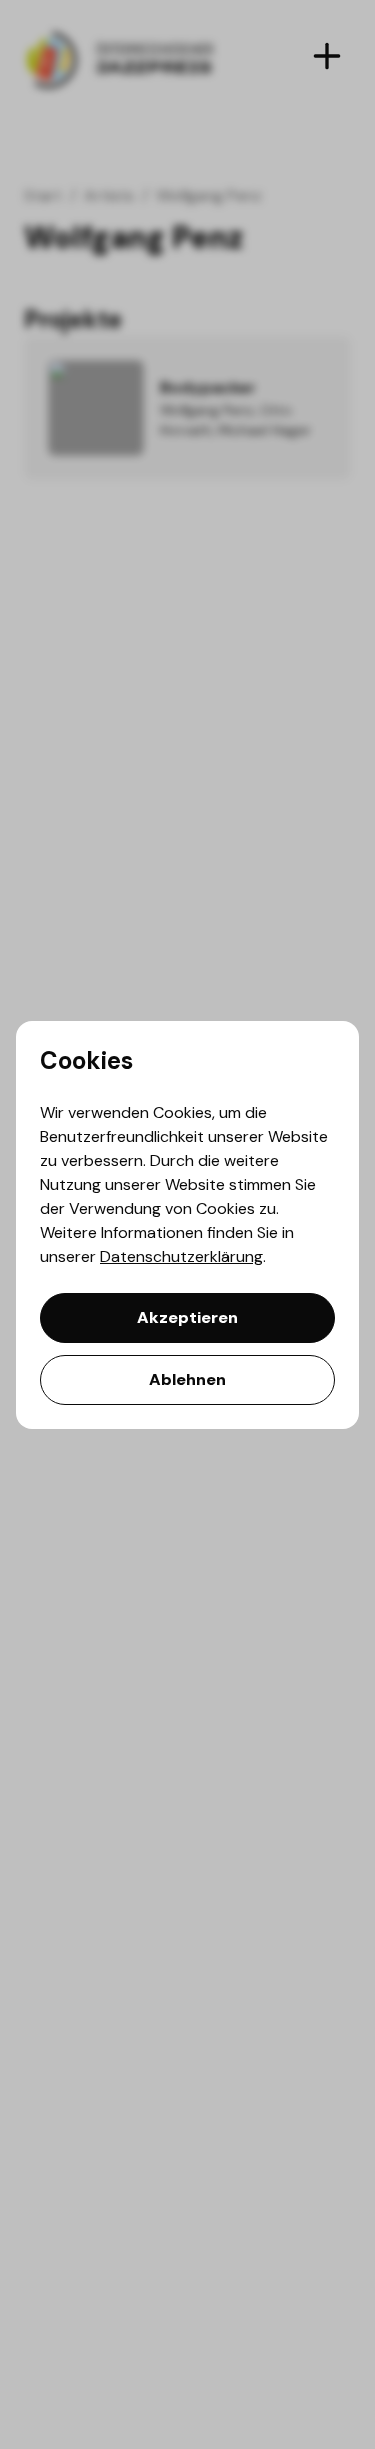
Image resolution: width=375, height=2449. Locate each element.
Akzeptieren (187, 1317)
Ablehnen (187, 1379)
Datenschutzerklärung (181, 1256)
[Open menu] (327, 56)
